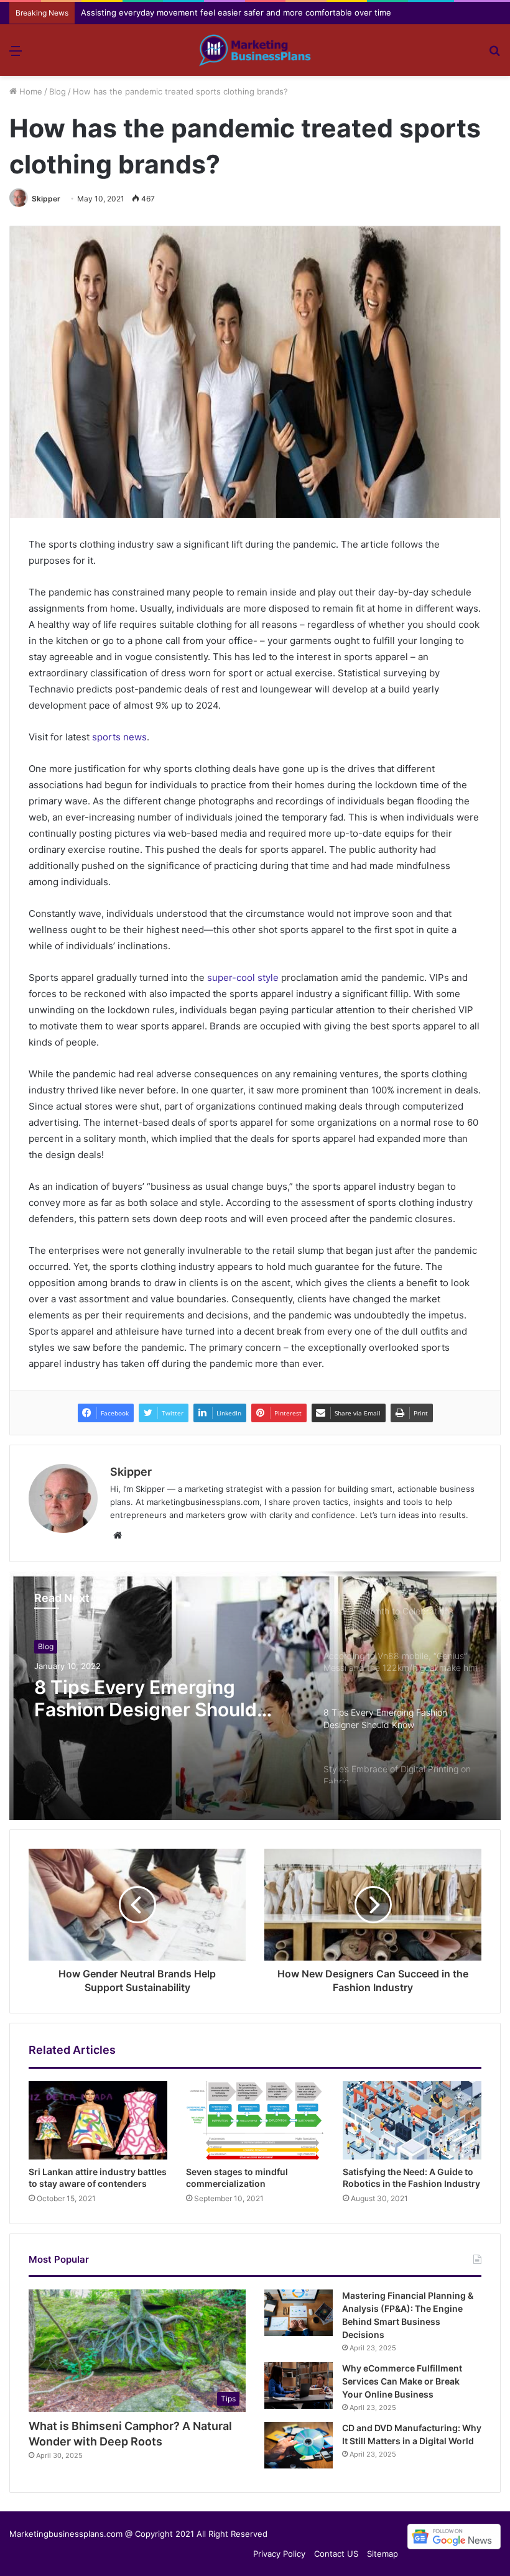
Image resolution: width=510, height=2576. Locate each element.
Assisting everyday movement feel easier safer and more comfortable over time (236, 12)
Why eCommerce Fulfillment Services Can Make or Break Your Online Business (402, 2381)
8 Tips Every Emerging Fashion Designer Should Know (146, 1698)
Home (30, 91)
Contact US (336, 2554)
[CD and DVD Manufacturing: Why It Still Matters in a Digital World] (299, 2445)
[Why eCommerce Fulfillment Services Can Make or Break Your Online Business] (299, 2385)
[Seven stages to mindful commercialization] (255, 2120)
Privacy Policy (279, 2554)
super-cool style (243, 977)
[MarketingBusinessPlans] (255, 50)
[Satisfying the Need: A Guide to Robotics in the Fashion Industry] (412, 2120)
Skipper (46, 199)
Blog (58, 91)
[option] (255, 1696)
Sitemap (382, 2554)
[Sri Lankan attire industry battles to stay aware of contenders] (98, 2120)
